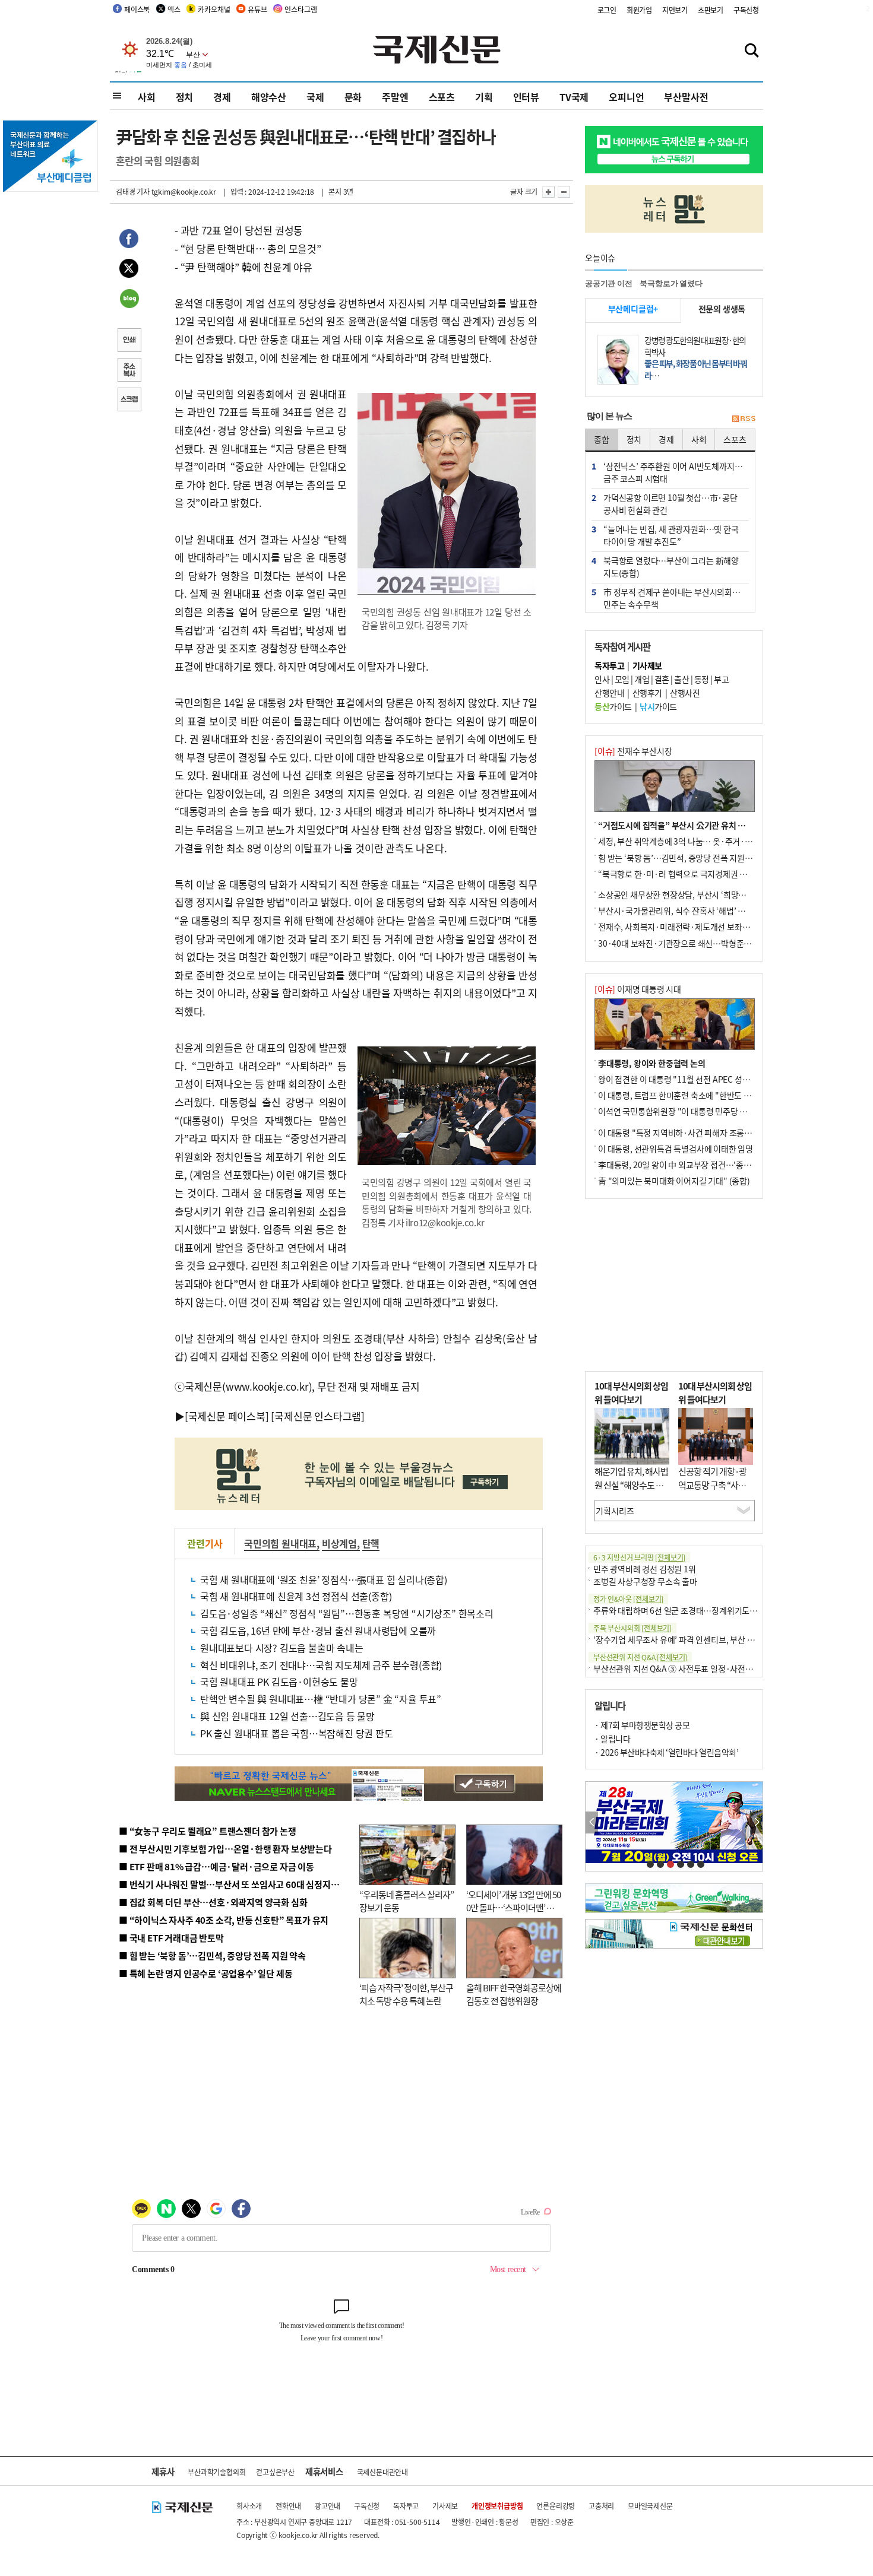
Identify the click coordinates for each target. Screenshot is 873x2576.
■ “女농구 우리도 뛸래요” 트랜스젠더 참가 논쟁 (208, 1831)
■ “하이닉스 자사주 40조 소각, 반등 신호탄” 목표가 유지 (224, 1920)
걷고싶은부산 (275, 2472)
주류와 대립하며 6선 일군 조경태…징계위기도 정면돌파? (689, 1610)
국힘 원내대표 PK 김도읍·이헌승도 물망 (279, 1682)
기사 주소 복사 (129, 371)
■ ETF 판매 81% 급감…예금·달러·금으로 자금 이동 (216, 1866)
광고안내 (328, 2506)
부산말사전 (686, 97)
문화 (353, 97)
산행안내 (609, 693)
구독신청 (746, 10)
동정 (702, 679)
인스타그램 (301, 9)
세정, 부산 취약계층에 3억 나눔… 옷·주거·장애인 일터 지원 (700, 841)
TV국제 (574, 97)
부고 (721, 679)
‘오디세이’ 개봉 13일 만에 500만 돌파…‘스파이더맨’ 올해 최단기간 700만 (513, 1908)
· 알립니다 (612, 1739)
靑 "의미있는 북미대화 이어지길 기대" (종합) (674, 1181)
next (756, 1822)
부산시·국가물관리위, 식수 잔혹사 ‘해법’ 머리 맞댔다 (688, 911)
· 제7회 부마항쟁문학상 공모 (642, 1725)
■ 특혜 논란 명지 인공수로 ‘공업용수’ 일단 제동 (205, 1973)
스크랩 (129, 401)
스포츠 (442, 97)
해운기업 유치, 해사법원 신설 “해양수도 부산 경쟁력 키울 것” (631, 1484)
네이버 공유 (129, 300)
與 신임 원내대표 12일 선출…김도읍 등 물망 (287, 1716)
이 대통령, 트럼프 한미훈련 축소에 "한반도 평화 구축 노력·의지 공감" (716, 1095)
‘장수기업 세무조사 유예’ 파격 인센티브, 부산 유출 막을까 (690, 1639)
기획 (484, 97)
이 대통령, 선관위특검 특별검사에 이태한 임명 (676, 1149)
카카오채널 (214, 9)
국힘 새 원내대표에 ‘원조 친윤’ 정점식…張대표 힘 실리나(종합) (324, 1579)
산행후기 (647, 693)
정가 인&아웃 (628, 1599)
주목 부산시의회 (632, 1628)
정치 (185, 97)
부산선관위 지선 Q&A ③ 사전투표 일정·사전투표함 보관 (689, 1668)
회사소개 (249, 2506)
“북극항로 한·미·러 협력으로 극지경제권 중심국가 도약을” (698, 874)
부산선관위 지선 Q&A (640, 1657)
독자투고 (406, 2506)
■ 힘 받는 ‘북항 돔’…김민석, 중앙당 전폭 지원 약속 (212, 1955)
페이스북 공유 (129, 240)
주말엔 (395, 97)
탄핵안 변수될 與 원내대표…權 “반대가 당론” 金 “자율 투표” (321, 1699)
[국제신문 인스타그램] (318, 1416)
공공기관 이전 (609, 283)
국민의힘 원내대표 (280, 1543)
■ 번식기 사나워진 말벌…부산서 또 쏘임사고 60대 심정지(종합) (236, 1884)
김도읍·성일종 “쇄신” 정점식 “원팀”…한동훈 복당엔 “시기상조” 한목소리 (347, 1613)
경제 (222, 97)
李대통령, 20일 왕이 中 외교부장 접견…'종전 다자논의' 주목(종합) (711, 1165)
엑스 (174, 9)
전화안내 (288, 2506)
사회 (147, 97)
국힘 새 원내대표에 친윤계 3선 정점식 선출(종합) (296, 1596)
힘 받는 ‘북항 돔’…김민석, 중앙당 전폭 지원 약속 (680, 858)
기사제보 (445, 2506)
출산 (681, 679)
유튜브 (257, 9)
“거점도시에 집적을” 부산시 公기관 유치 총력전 (679, 825)
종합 (602, 439)
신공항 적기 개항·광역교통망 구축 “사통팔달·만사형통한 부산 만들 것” (716, 1491)
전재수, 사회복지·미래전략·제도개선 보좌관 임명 (682, 927)
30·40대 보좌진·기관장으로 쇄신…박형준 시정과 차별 (692, 943)
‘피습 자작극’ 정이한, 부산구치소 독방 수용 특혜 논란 (406, 1994)
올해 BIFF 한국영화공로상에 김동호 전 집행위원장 (514, 1994)
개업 (642, 679)
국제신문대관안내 (382, 2472)
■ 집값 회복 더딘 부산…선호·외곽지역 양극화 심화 (213, 1902)
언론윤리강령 (556, 2506)
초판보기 (711, 10)
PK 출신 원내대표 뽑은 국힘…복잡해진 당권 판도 (297, 1733)
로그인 (607, 10)
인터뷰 (526, 97)
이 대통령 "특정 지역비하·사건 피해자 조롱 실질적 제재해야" (701, 1132)
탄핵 (371, 1543)
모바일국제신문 (650, 2506)
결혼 (662, 679)
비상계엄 (339, 1543)
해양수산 (269, 97)
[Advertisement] (674, 1285)
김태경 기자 (133, 191)
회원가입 (639, 10)
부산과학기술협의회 (216, 2472)
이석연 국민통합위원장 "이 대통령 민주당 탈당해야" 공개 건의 (703, 1111)
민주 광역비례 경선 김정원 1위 (645, 1569)
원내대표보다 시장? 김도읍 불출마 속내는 (282, 1648)
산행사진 (685, 693)
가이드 (613, 706)
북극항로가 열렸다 (671, 283)
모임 (622, 679)
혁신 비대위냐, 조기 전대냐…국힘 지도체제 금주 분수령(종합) (321, 1665)
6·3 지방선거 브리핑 (639, 1557)
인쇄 (129, 341)
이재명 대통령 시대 (638, 989)
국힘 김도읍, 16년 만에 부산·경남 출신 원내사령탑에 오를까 (318, 1630)
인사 (602, 679)
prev (592, 1822)
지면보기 (675, 10)
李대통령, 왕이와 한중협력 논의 (652, 1063)
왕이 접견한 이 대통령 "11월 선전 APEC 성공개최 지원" (692, 1079)
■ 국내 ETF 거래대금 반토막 (171, 1938)
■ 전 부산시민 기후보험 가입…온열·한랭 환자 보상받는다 (225, 1849)
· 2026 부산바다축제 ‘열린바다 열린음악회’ (666, 1752)
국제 (315, 97)
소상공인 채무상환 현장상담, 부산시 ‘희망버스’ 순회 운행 (694, 894)
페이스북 (137, 9)
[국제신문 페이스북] (227, 1416)
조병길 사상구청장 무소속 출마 (645, 1581)
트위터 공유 (129, 270)
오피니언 (626, 97)
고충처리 (601, 2506)
